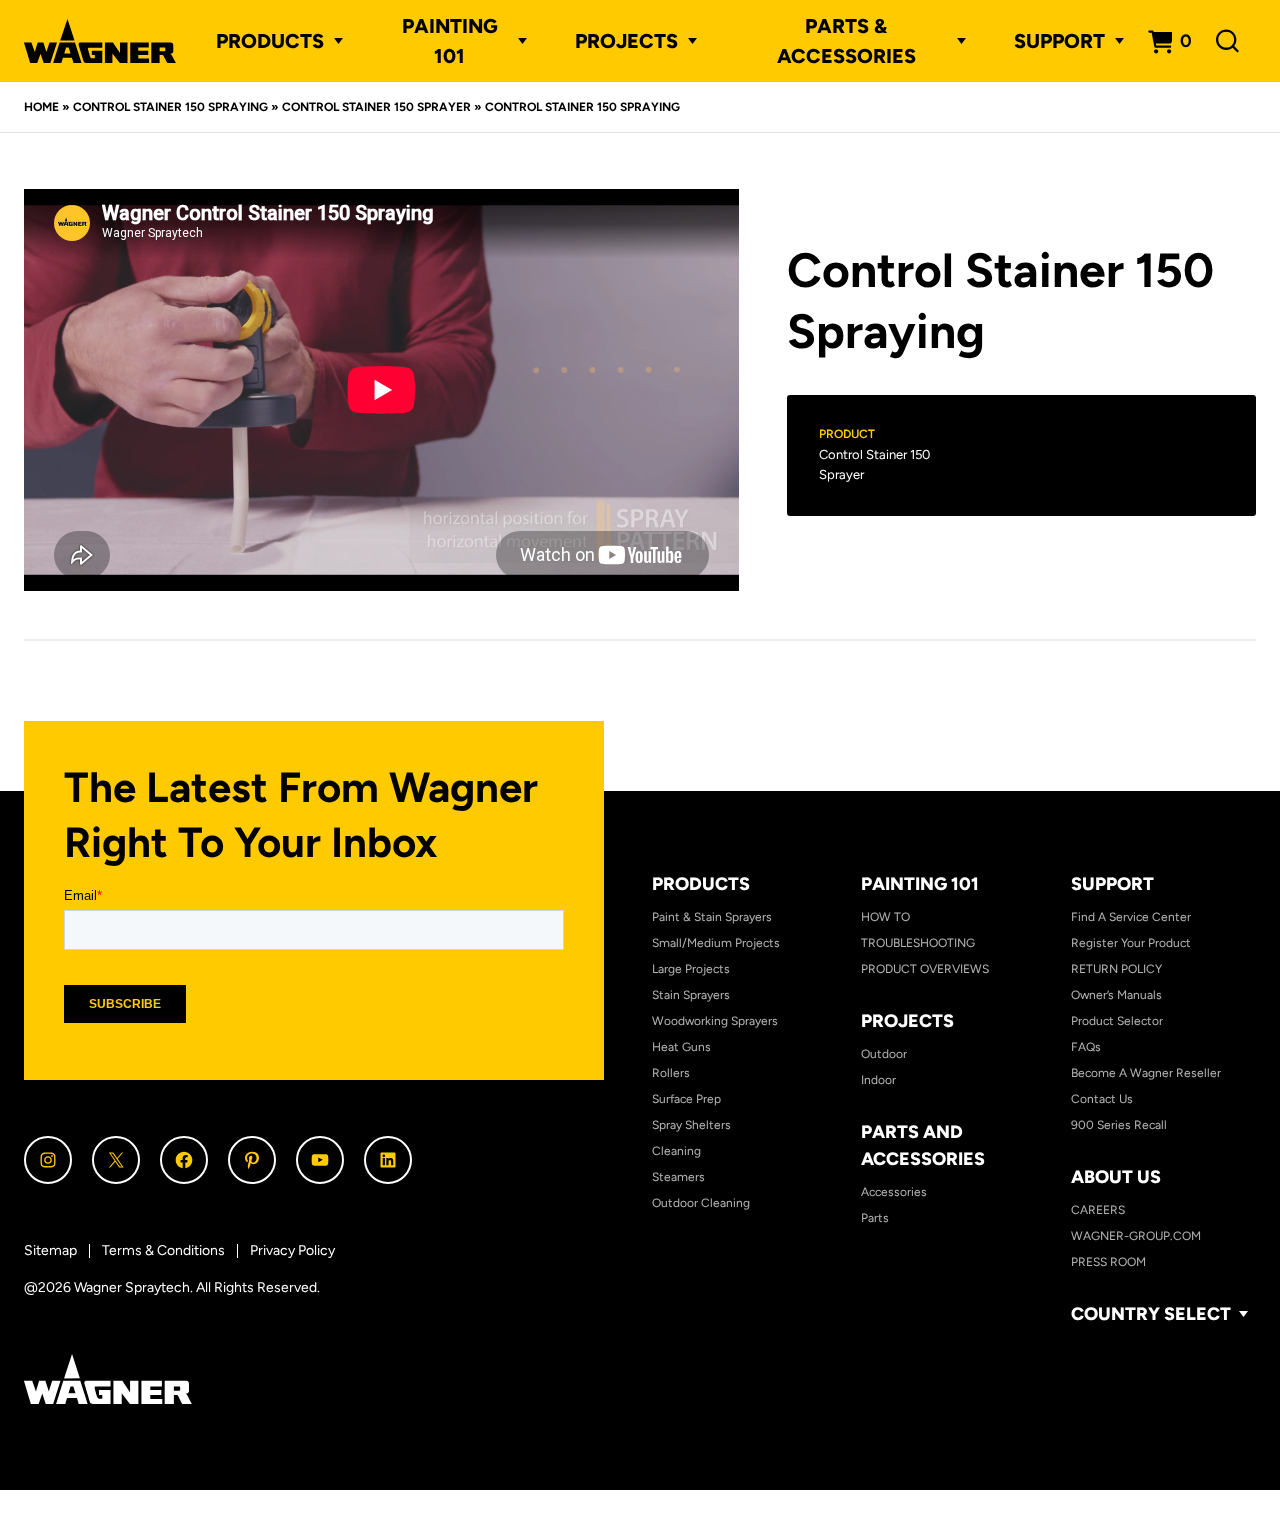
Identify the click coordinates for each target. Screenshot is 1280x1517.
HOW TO (885, 917)
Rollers (671, 1073)
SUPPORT (1059, 41)
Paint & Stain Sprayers (712, 917)
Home (41, 107)
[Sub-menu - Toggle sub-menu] (333, 41)
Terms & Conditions (163, 1250)
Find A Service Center (1131, 917)
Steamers (678, 1177)
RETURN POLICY (1116, 969)
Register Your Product (1131, 943)
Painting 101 (450, 41)
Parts (875, 1218)
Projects (907, 1021)
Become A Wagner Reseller (1146, 1073)
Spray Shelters (691, 1125)
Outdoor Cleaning (701, 1203)
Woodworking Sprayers (715, 1021)
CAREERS (1098, 1210)
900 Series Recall (1119, 1125)
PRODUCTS (701, 884)
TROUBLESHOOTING (918, 943)
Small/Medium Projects (716, 943)
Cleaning (676, 1151)
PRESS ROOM (1108, 1262)
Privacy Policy (292, 1250)
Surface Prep (686, 1099)
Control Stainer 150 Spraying (170, 107)
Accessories (894, 1192)
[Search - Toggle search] (1228, 41)
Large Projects (691, 969)
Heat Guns (681, 1047)
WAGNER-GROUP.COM (1136, 1236)
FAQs (1086, 1047)
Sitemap (50, 1250)
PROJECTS (626, 41)
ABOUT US (1116, 1177)
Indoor (878, 1080)
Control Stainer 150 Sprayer (376, 107)
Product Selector (1117, 1021)
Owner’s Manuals (1116, 995)
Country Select (1151, 1314)
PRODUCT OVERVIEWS (925, 969)
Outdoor (884, 1054)
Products (270, 41)
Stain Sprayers (691, 995)
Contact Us (1102, 1099)
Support (1112, 884)
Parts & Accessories (846, 41)
